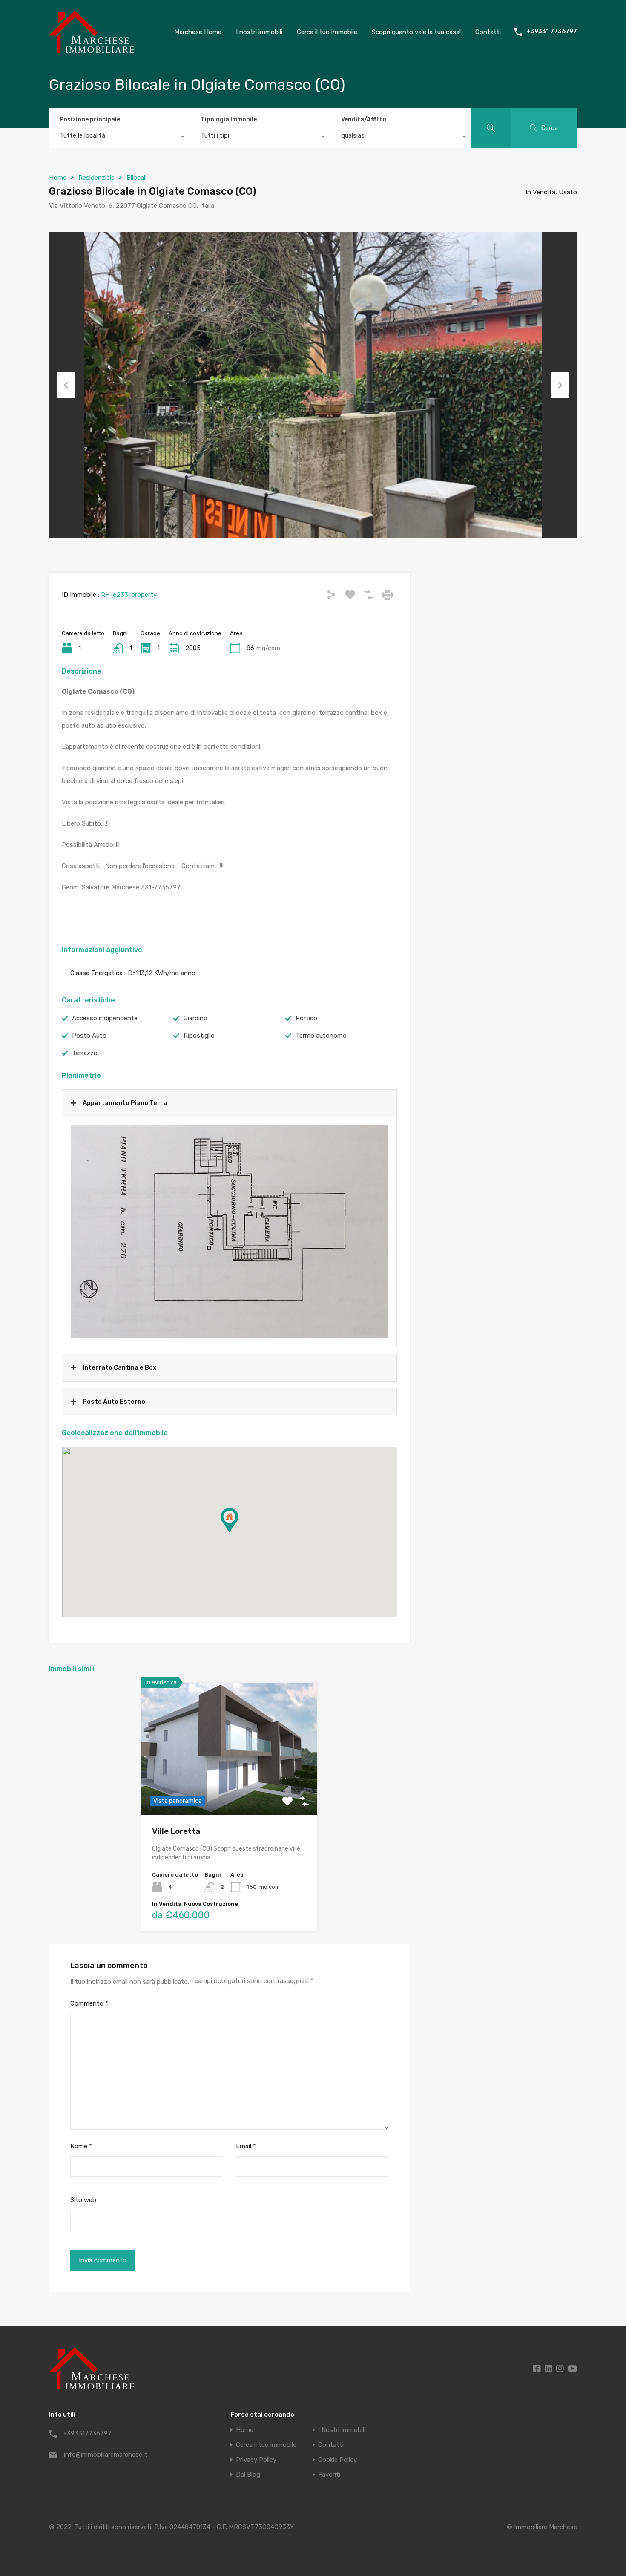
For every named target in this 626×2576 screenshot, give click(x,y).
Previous (66, 385)
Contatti (488, 32)
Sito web (83, 2200)
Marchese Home (198, 32)
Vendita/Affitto (364, 119)
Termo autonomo (321, 1036)
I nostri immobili (259, 32)
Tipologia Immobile (229, 119)
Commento (89, 2003)
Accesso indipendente (105, 1018)
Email (246, 2146)
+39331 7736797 (552, 32)
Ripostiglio (199, 1036)
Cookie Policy (337, 2460)
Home (58, 178)
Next (560, 385)
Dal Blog (248, 2475)
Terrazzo (85, 1053)
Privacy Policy (256, 2460)
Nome (81, 2146)
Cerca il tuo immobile (327, 32)
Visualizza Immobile (229, 1789)
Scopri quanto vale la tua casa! (416, 32)
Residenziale (96, 178)
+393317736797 (87, 2433)
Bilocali (136, 178)
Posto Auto (89, 1036)
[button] (238, 1532)
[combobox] (119, 138)
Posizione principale (90, 119)
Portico (306, 1018)
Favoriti (329, 2475)
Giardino (195, 1018)
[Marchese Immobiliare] (92, 49)
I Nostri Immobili (342, 2430)
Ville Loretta (176, 1831)
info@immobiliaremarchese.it (106, 2455)
